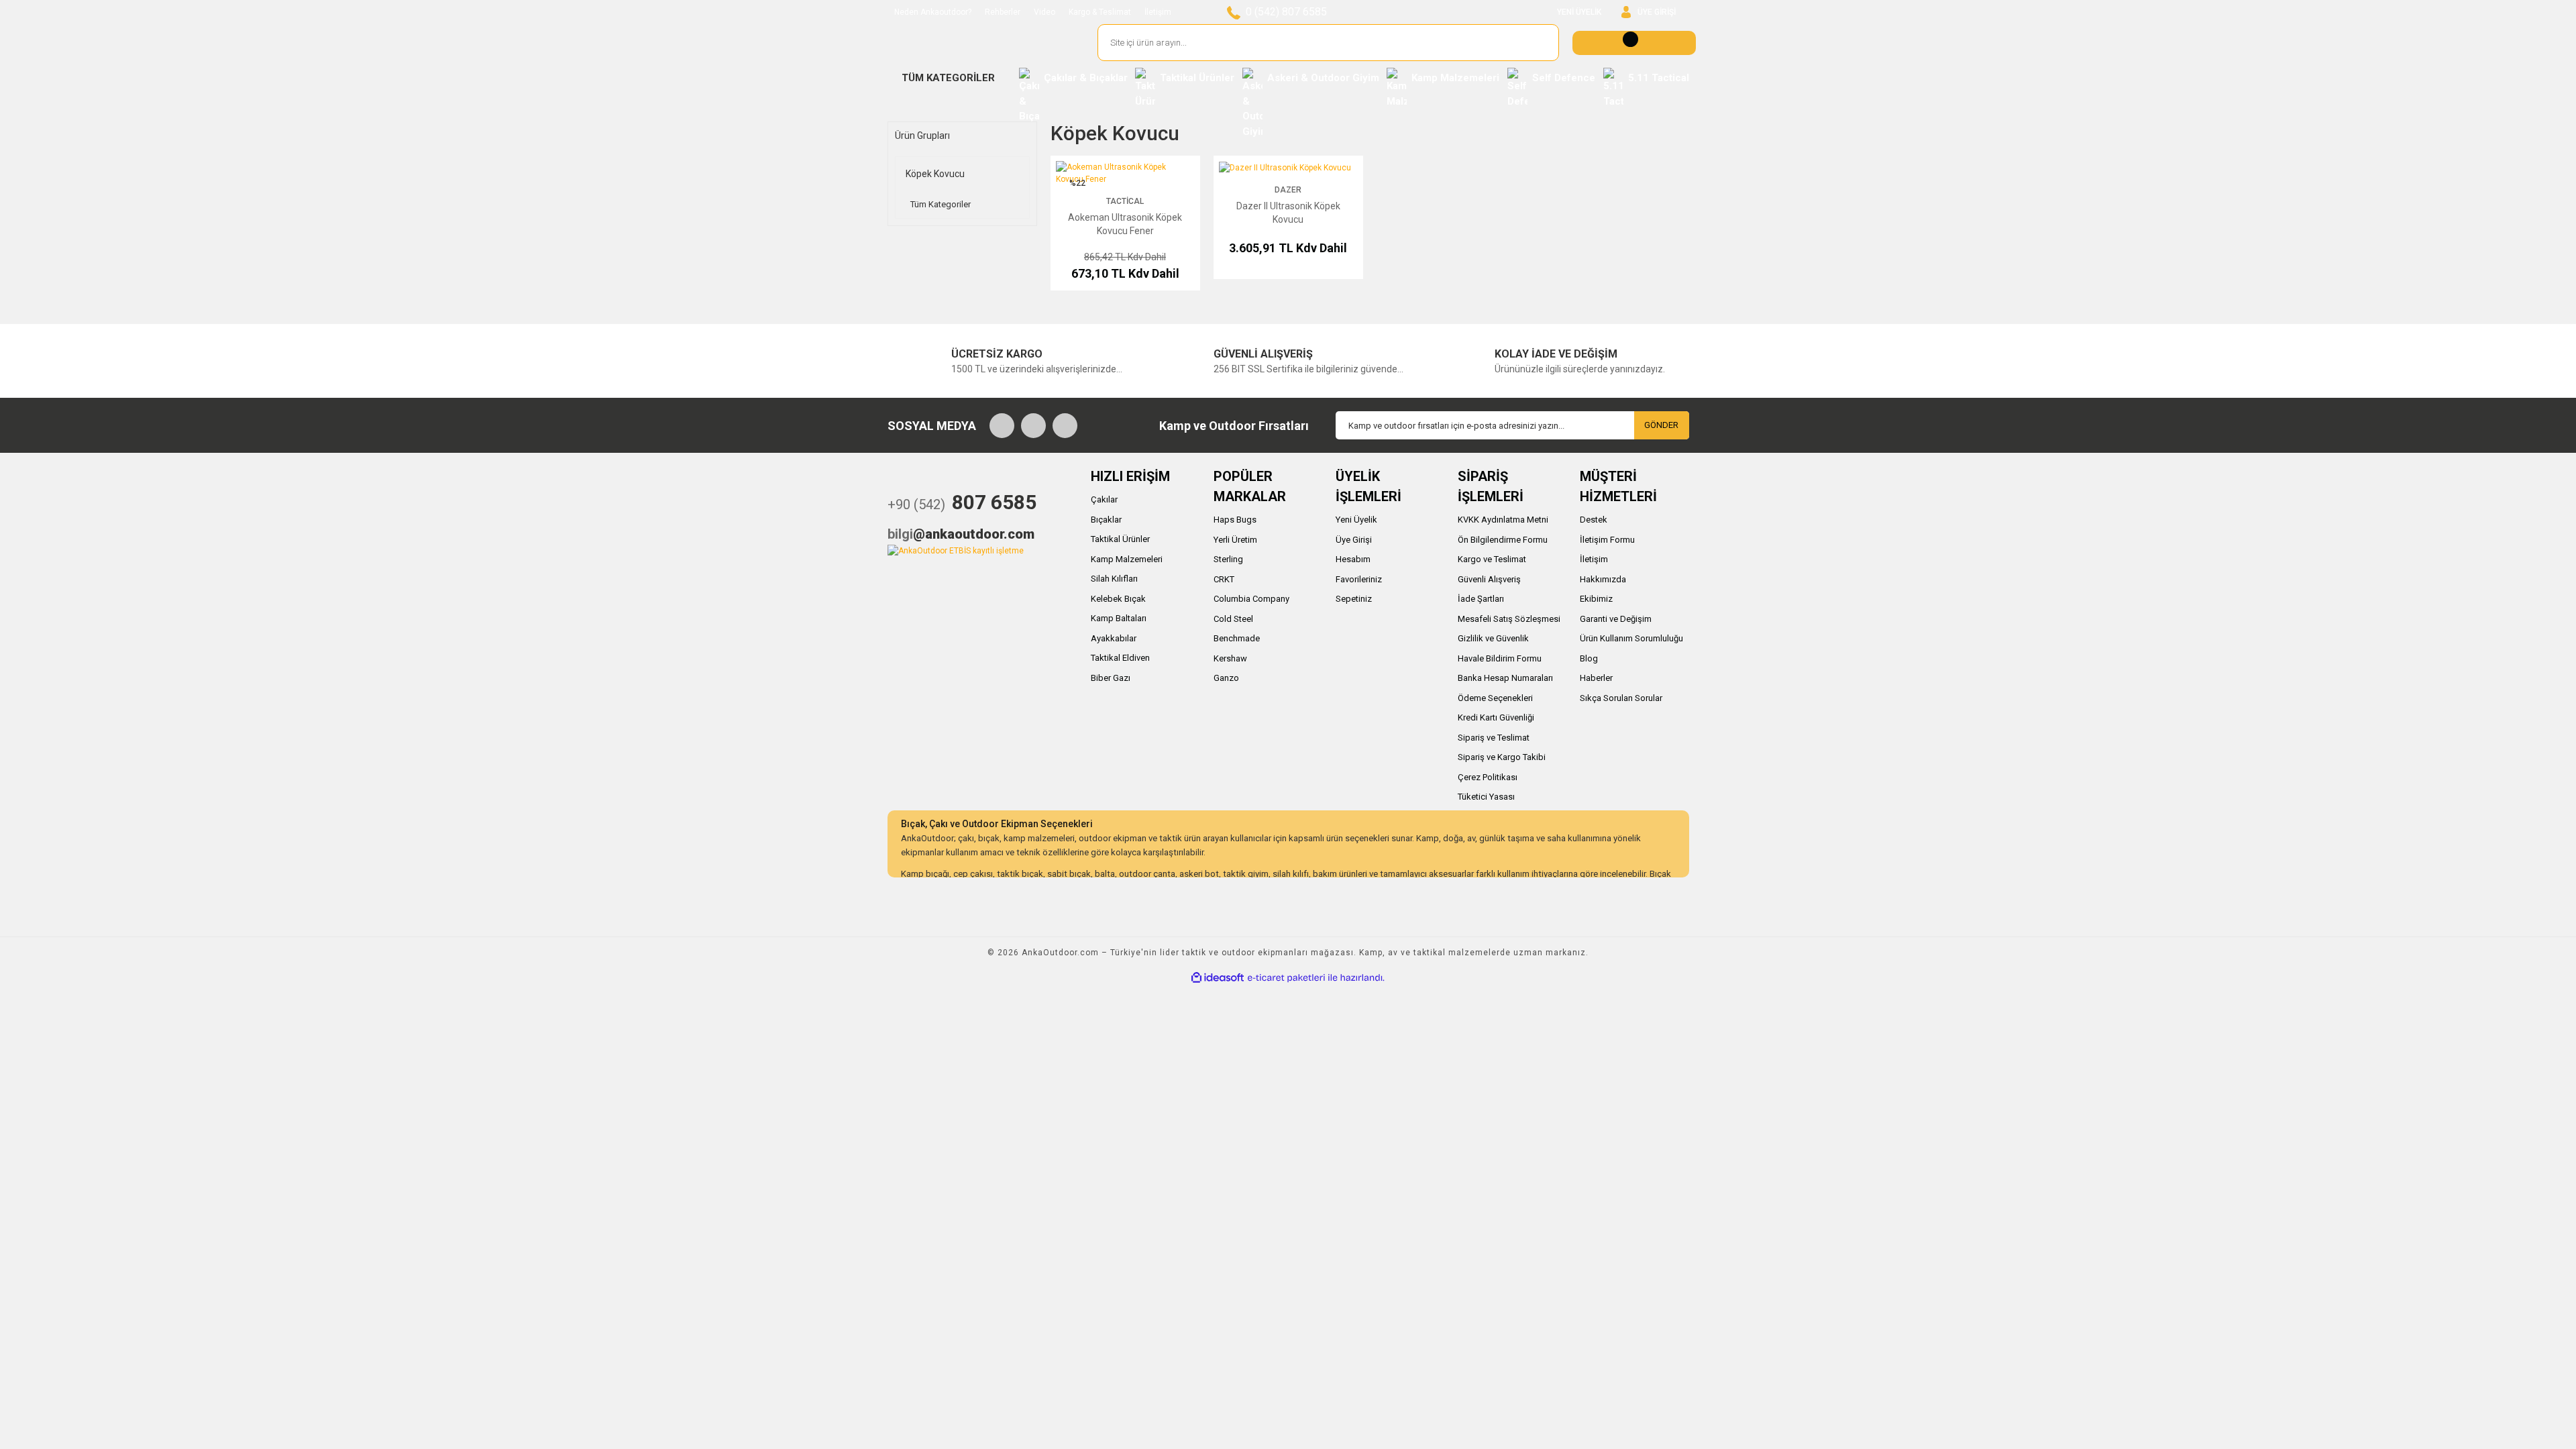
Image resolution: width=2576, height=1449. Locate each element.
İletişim (1158, 12)
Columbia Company (1251, 599)
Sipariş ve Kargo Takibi (1502, 757)
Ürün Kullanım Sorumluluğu (1631, 638)
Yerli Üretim (1235, 540)
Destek (1594, 520)
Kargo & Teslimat (1100, 12)
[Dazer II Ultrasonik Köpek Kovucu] (1285, 167)
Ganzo (1226, 678)
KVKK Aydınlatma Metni (1503, 520)
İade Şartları (1481, 599)
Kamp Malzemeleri (1127, 559)
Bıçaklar (1106, 520)
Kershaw (1230, 658)
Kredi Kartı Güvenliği (1496, 717)
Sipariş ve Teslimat (1494, 738)
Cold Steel (1233, 619)
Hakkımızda (1603, 579)
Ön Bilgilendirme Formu (1503, 540)
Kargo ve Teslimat (1492, 559)
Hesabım (1353, 559)
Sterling (1228, 559)
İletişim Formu (1607, 540)
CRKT (1224, 579)
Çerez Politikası (1488, 777)
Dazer (1288, 190)
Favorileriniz (1359, 579)
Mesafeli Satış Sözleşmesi (1509, 619)
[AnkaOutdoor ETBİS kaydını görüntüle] (956, 550)
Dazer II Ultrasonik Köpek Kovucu (1288, 213)
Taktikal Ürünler (1120, 539)
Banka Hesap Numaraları (1505, 678)
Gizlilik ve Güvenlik (1493, 638)
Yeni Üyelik (1356, 520)
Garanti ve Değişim (1616, 619)
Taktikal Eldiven (1120, 658)
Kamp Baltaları (1119, 618)
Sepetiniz (1354, 599)
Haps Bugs (1235, 520)
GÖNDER (1661, 425)
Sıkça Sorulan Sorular (1621, 698)
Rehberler (1003, 12)
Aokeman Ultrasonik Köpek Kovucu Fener (1125, 224)
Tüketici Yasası (1486, 797)
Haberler (1596, 678)
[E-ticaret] (1286, 977)
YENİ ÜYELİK (1579, 12)
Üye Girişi (1354, 540)
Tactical (1125, 201)
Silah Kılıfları (1114, 579)
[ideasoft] (1218, 978)
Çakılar (1104, 499)
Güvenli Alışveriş (1489, 579)
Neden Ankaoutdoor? (933, 12)
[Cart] (1634, 43)
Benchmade (1237, 638)
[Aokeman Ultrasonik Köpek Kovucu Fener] (1125, 172)
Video (1044, 12)
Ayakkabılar (1114, 638)
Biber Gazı (1111, 678)
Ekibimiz (1596, 599)
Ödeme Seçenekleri (1495, 698)
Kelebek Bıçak (1118, 599)
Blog (1589, 658)
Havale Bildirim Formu (1500, 658)
